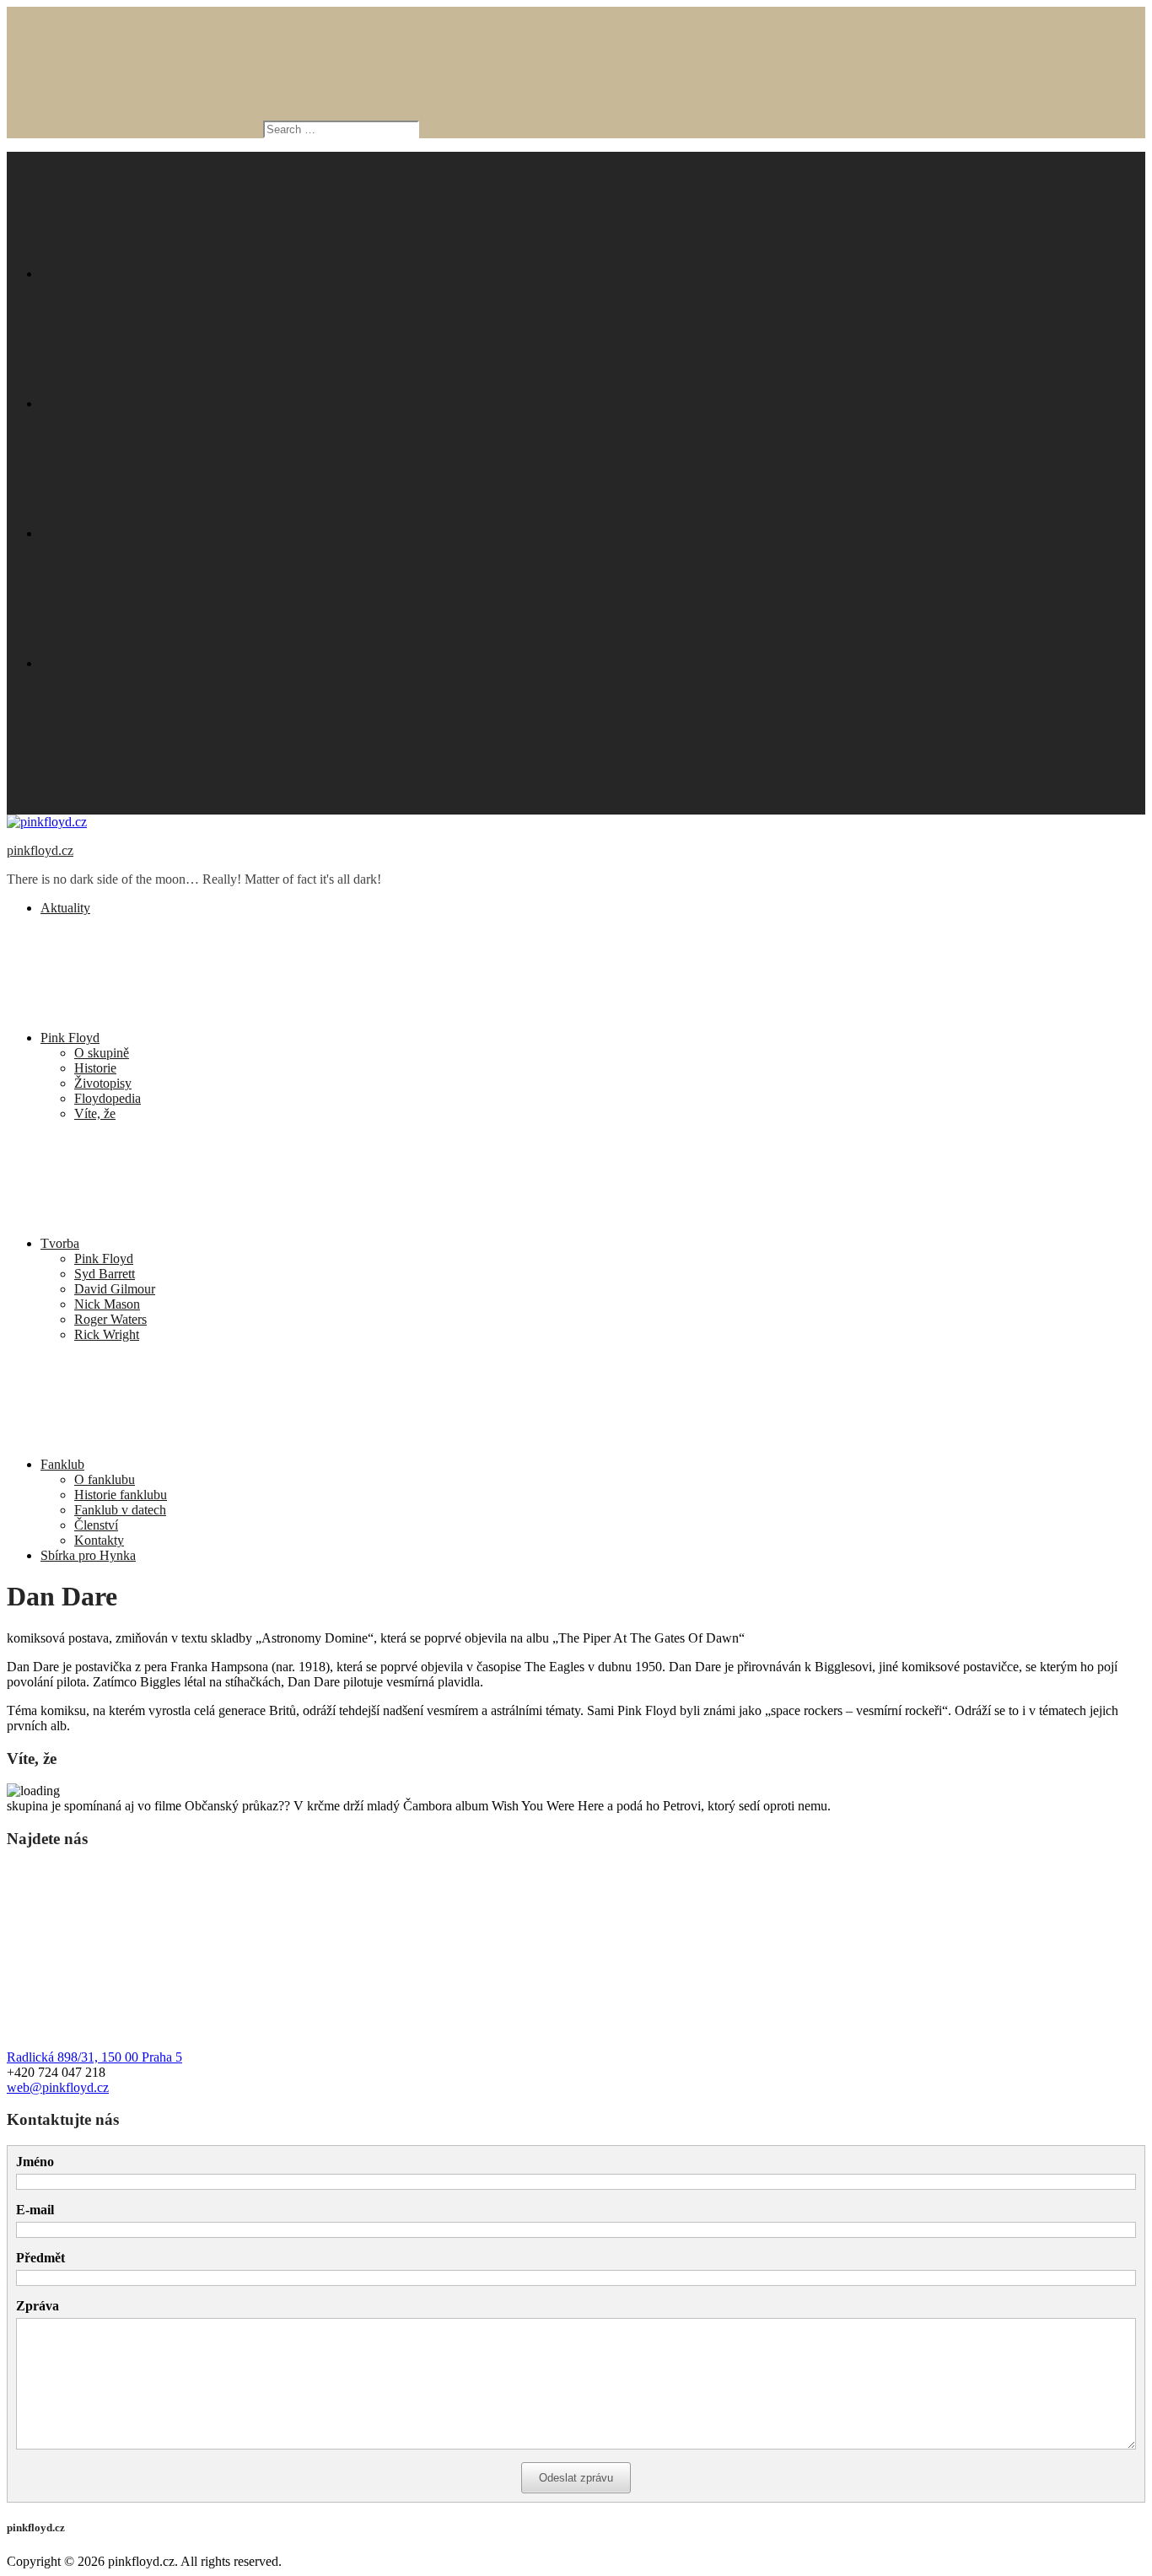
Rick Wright (107, 1334)
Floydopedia (108, 1098)
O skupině (102, 1053)
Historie (95, 1068)
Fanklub (62, 1464)
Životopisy (103, 1083)
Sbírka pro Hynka (88, 1555)
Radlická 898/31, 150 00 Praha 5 (94, 2057)
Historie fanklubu (121, 1495)
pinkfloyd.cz (40, 850)
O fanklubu (105, 1479)
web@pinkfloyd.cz (58, 2087)
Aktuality (65, 908)
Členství (96, 1525)
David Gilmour (115, 1289)
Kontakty (99, 1540)
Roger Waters (110, 1319)
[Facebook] (167, 274)
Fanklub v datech (120, 1510)
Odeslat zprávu (576, 2478)
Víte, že (95, 1113)
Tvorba (60, 1243)
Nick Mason (107, 1304)
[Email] (167, 663)
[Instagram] (167, 533)
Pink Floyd (70, 1038)
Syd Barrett (105, 1274)
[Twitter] (167, 403)
